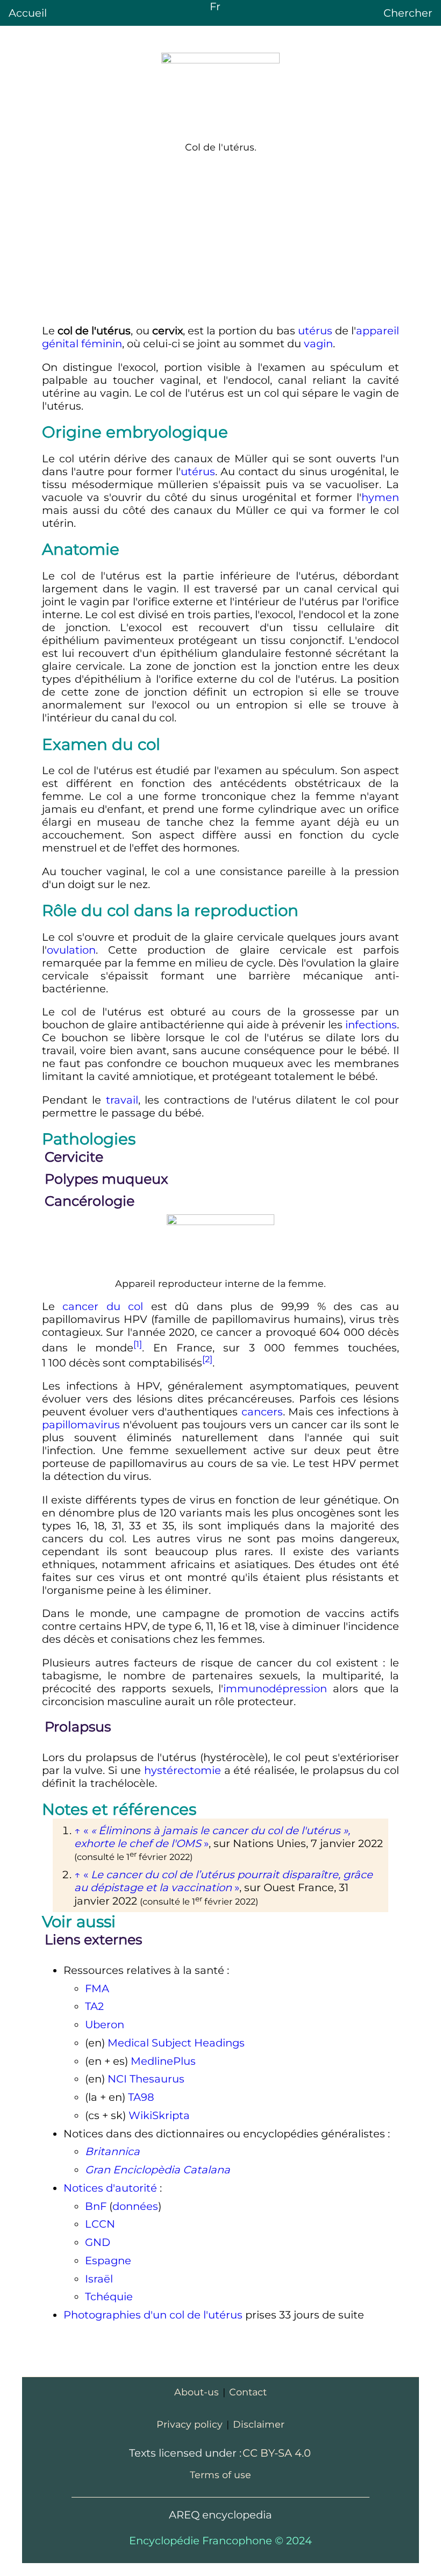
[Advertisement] (220, 239)
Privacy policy (190, 2424)
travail (122, 1100)
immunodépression (275, 1688)
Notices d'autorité (110, 2188)
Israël (99, 2279)
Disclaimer (259, 2424)
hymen (380, 497)
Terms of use (220, 2475)
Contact (248, 2392)
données (135, 2206)
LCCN (100, 2224)
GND (98, 2242)
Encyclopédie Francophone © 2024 (220, 2541)
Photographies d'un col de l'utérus (153, 2315)
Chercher (408, 13)
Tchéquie (109, 2296)
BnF (96, 2206)
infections (371, 1025)
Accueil (28, 13)
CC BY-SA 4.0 (277, 2453)
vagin (318, 344)
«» (223, 1881)
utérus (315, 331)
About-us (197, 2392)
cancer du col (103, 1306)
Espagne (108, 2260)
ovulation (71, 950)
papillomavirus (81, 1425)
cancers (262, 1412)
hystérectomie (183, 1770)
